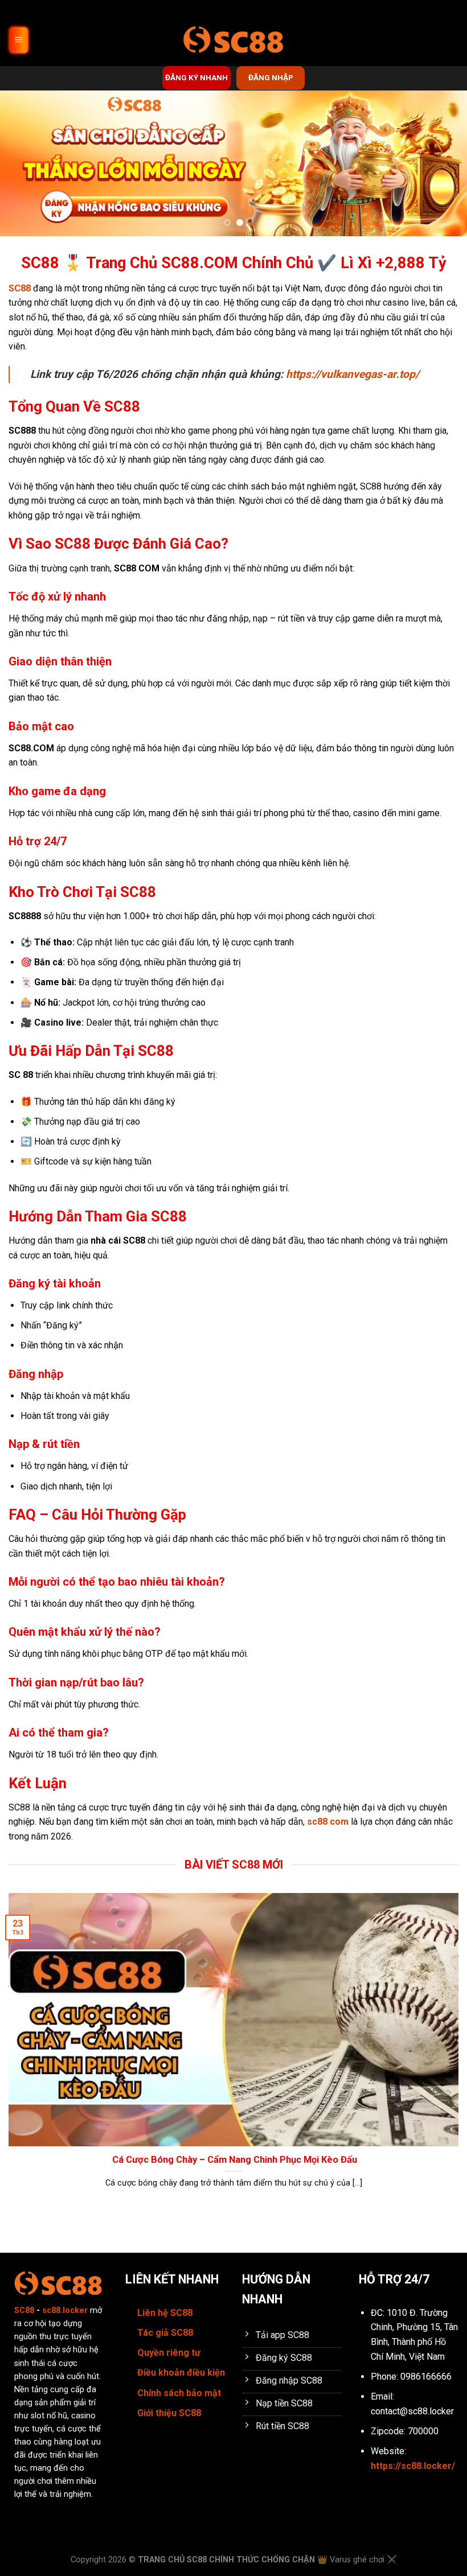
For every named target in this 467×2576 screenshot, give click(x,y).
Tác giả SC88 (165, 2333)
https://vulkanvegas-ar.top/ (353, 374)
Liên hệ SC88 (165, 2313)
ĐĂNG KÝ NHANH (196, 77)
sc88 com (328, 1822)
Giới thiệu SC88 (169, 2413)
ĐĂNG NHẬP (271, 77)
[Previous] (24, 163)
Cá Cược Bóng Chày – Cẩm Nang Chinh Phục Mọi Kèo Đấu (233, 2160)
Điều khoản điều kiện (181, 2373)
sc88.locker (65, 2310)
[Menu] (19, 40)
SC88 (20, 288)
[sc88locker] (233, 40)
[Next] (443, 163)
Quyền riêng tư (169, 2353)
